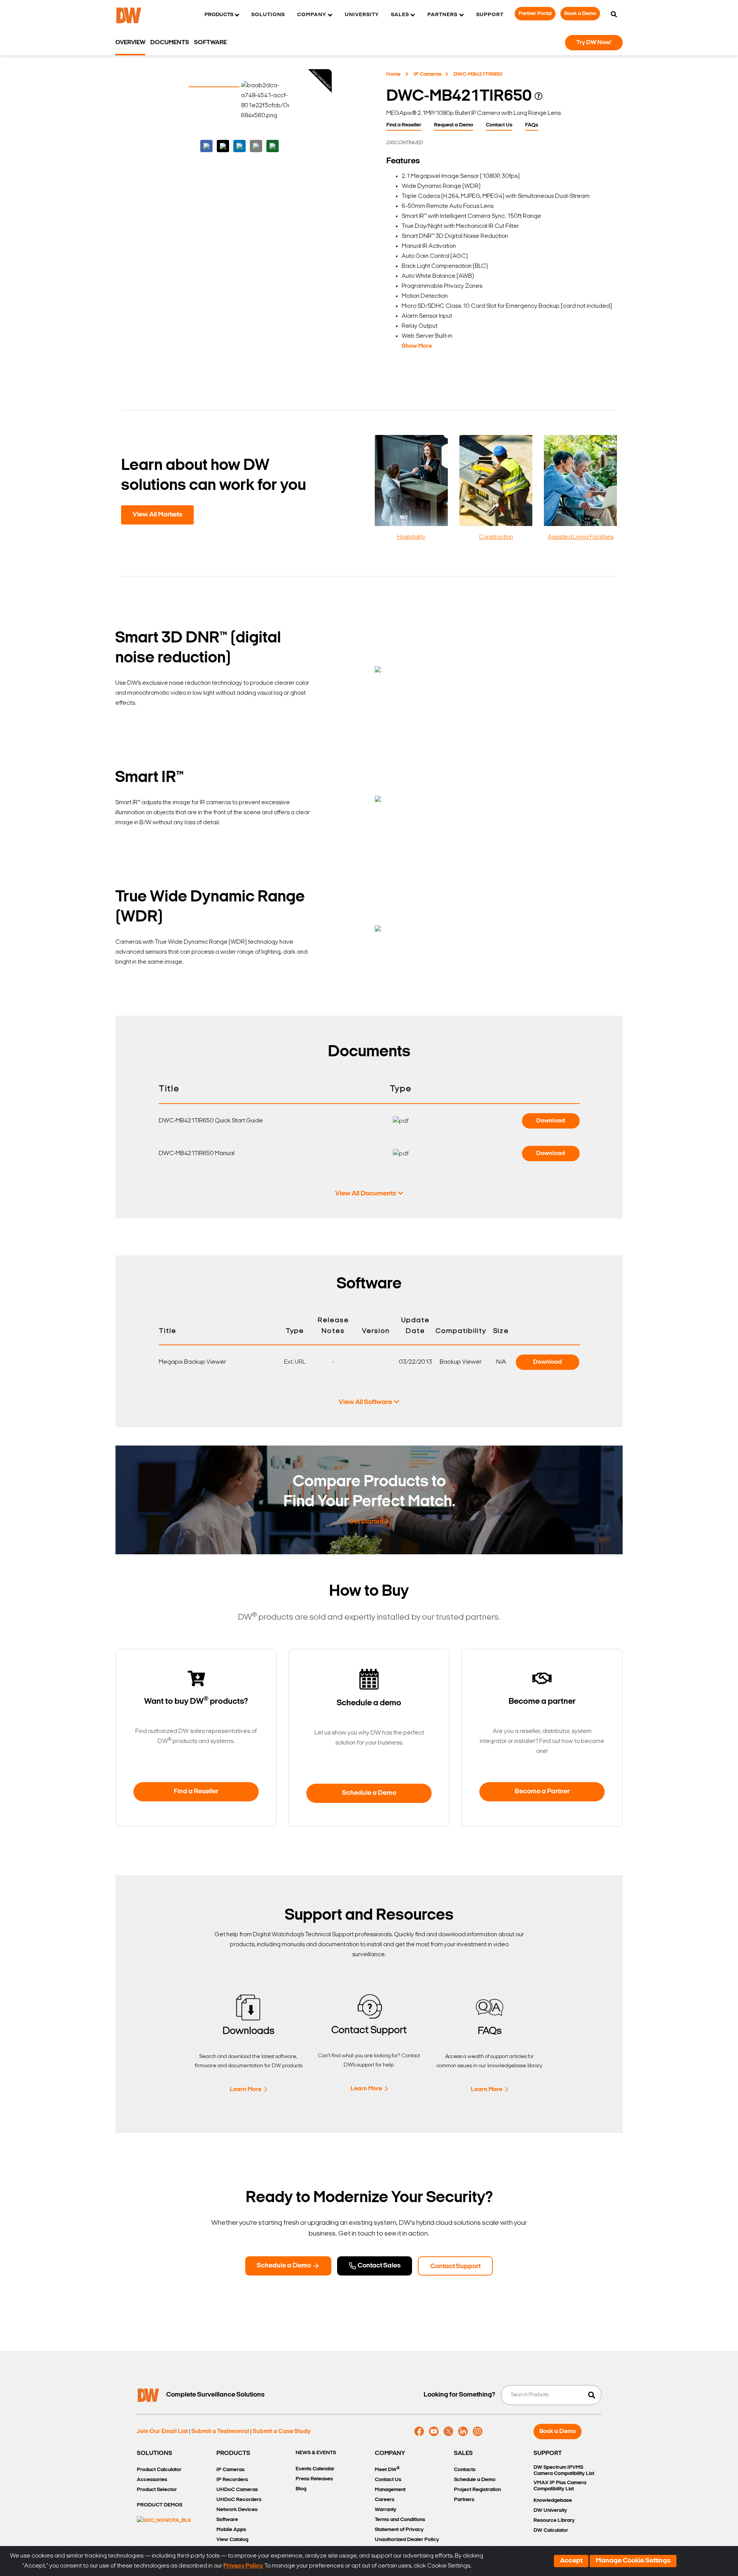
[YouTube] (434, 2432)
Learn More (246, 2090)
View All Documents (366, 1194)
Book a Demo (580, 14)
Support (490, 15)
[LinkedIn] (463, 2432)
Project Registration (477, 2490)
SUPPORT (548, 2453)
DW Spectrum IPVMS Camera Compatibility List (564, 2471)
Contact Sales (378, 2266)
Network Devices (237, 2510)
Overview (130, 43)
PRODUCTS (233, 2453)
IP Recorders (232, 2480)
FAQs (532, 125)
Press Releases (314, 2479)
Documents (170, 43)
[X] (448, 2432)
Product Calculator (159, 2470)
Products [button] (219, 15)
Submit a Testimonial (220, 2432)
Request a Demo (454, 125)
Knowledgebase (553, 2500)
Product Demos (160, 2505)
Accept (571, 2561)
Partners (464, 2500)
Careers (385, 2500)
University (362, 15)
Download (551, 1121)
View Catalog (232, 2540)
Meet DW (387, 2469)
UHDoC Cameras (237, 2490)
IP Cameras (428, 74)
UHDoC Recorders (239, 2500)
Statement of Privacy (399, 2530)
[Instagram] (478, 2432)
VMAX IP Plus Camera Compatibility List (560, 2486)
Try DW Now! (594, 43)
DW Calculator (551, 2530)
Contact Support (455, 2267)
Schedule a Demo (369, 1793)
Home (393, 74)
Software (210, 43)
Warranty (386, 2510)
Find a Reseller (404, 125)
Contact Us (499, 125)
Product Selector (157, 2490)
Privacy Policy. (243, 2566)
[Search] (614, 15)
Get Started (366, 1522)
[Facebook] (419, 2432)
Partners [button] (442, 15)
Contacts (465, 2470)
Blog (301, 2489)
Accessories (152, 2480)
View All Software (365, 1403)
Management (390, 2490)
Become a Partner (542, 1792)
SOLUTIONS (155, 2453)
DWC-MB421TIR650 (478, 74)
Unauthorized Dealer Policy (407, 2540)
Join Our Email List (162, 2432)
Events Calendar (315, 2469)
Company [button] (312, 15)
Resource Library (554, 2520)
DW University (550, 2510)
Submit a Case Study (282, 2432)
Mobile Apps (231, 2530)
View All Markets (157, 515)
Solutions (268, 15)
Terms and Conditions (400, 2520)
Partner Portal (535, 14)
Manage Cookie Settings (633, 2561)
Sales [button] (400, 15)
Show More (417, 346)
